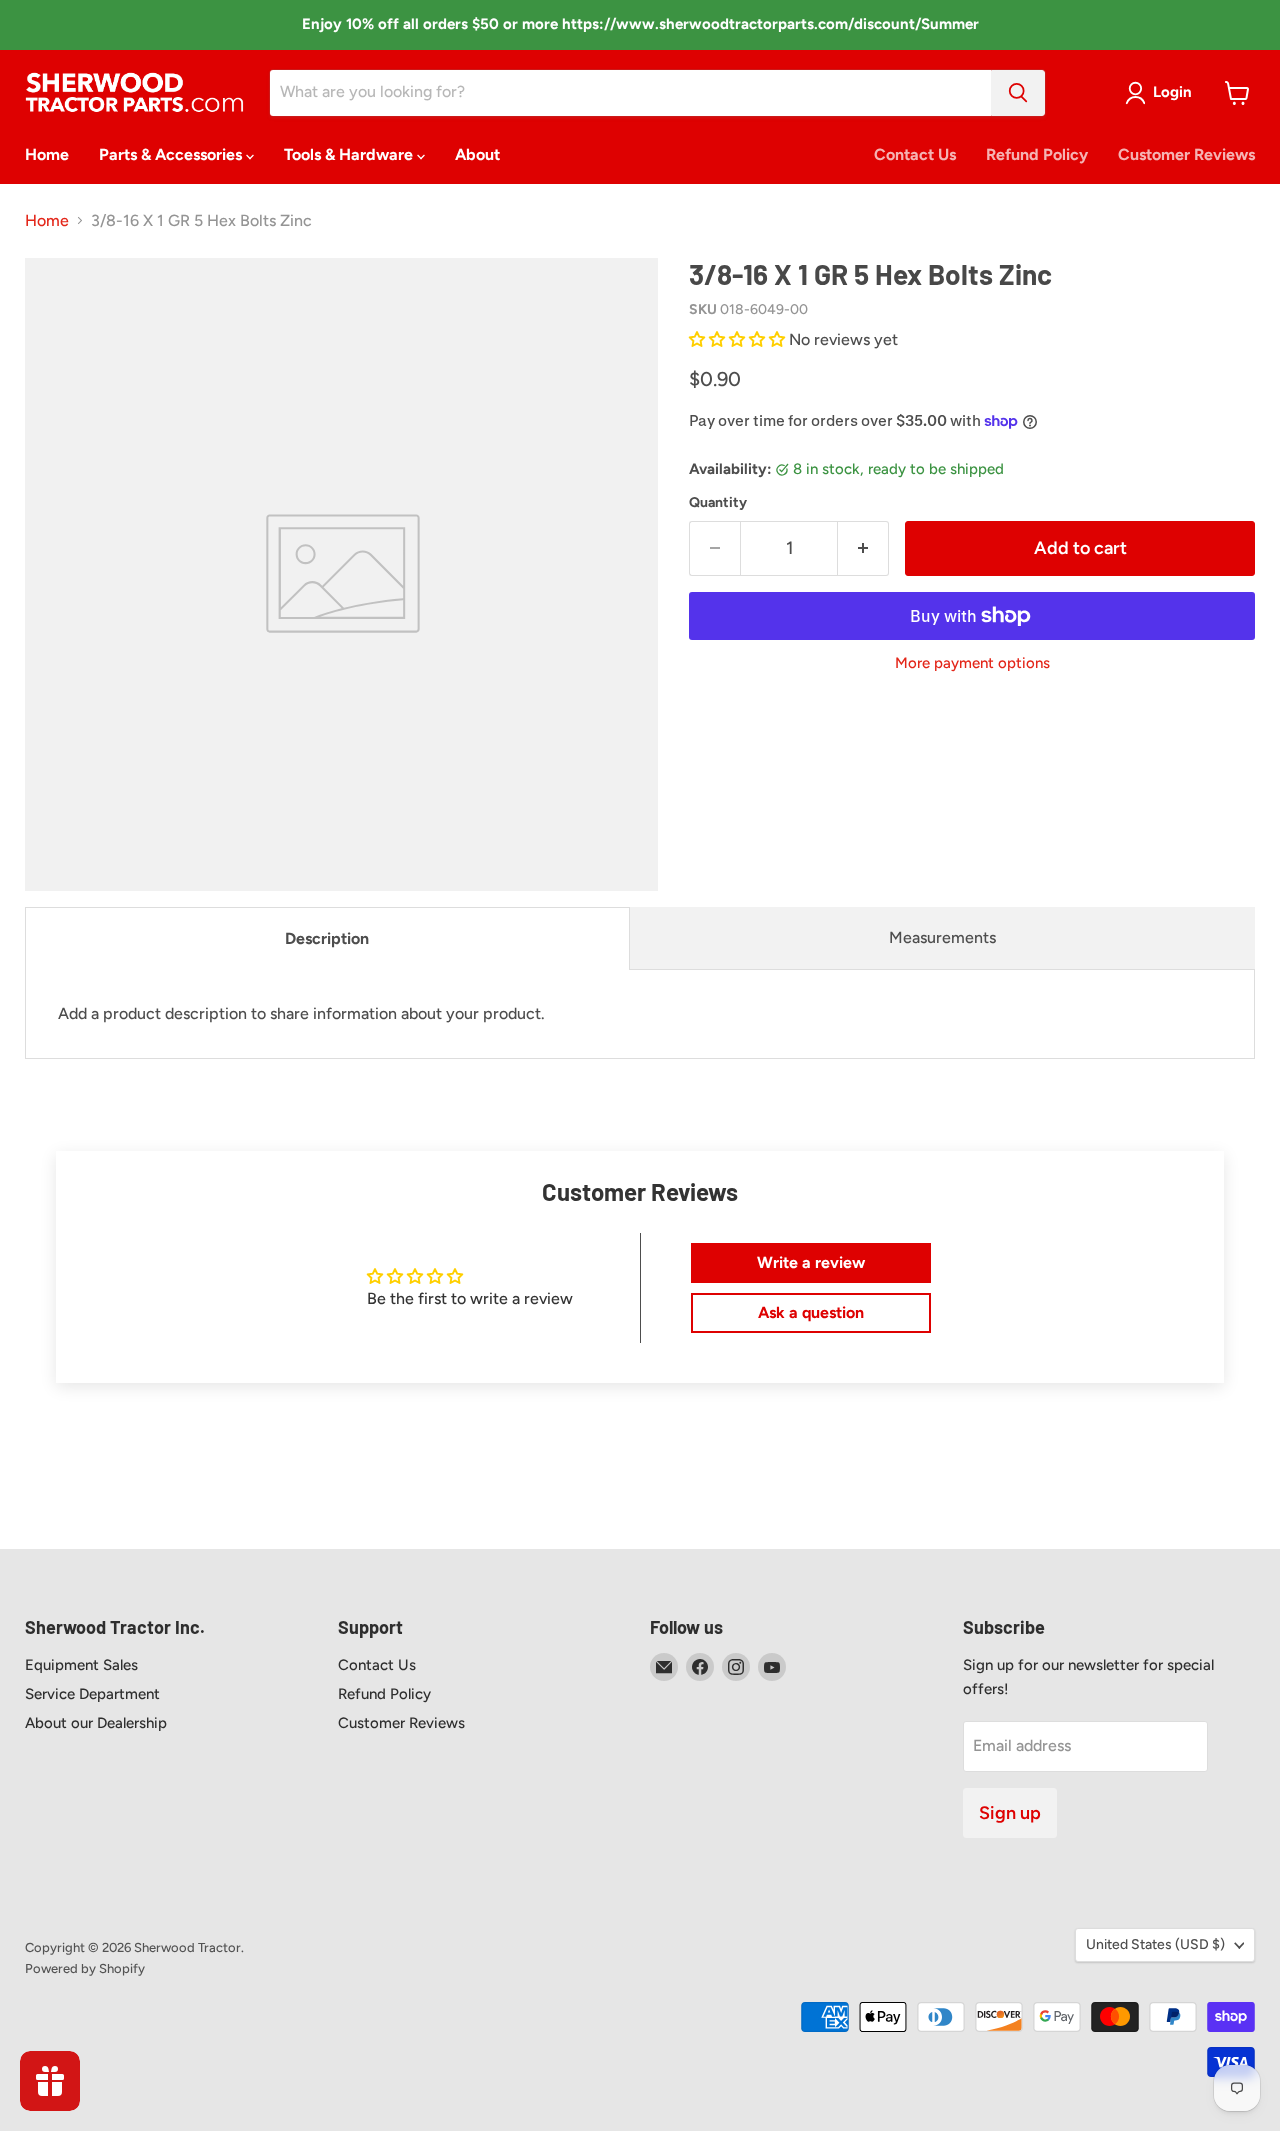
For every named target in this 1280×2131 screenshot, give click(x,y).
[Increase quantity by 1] (863, 548)
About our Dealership (96, 1723)
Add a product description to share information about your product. (301, 1013)
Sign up (1010, 1813)
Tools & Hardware (350, 154)
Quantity (718, 503)
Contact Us (915, 154)
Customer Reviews (1186, 154)
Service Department (92, 1694)
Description (327, 938)
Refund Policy (1037, 154)
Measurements (942, 937)
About (477, 154)
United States (1155, 1944)
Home (47, 154)
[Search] (1018, 93)
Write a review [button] (811, 1262)
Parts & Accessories (172, 154)
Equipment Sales (81, 1665)
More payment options (972, 663)
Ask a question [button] (811, 1312)
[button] (739, 339)
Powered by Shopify (85, 1968)
